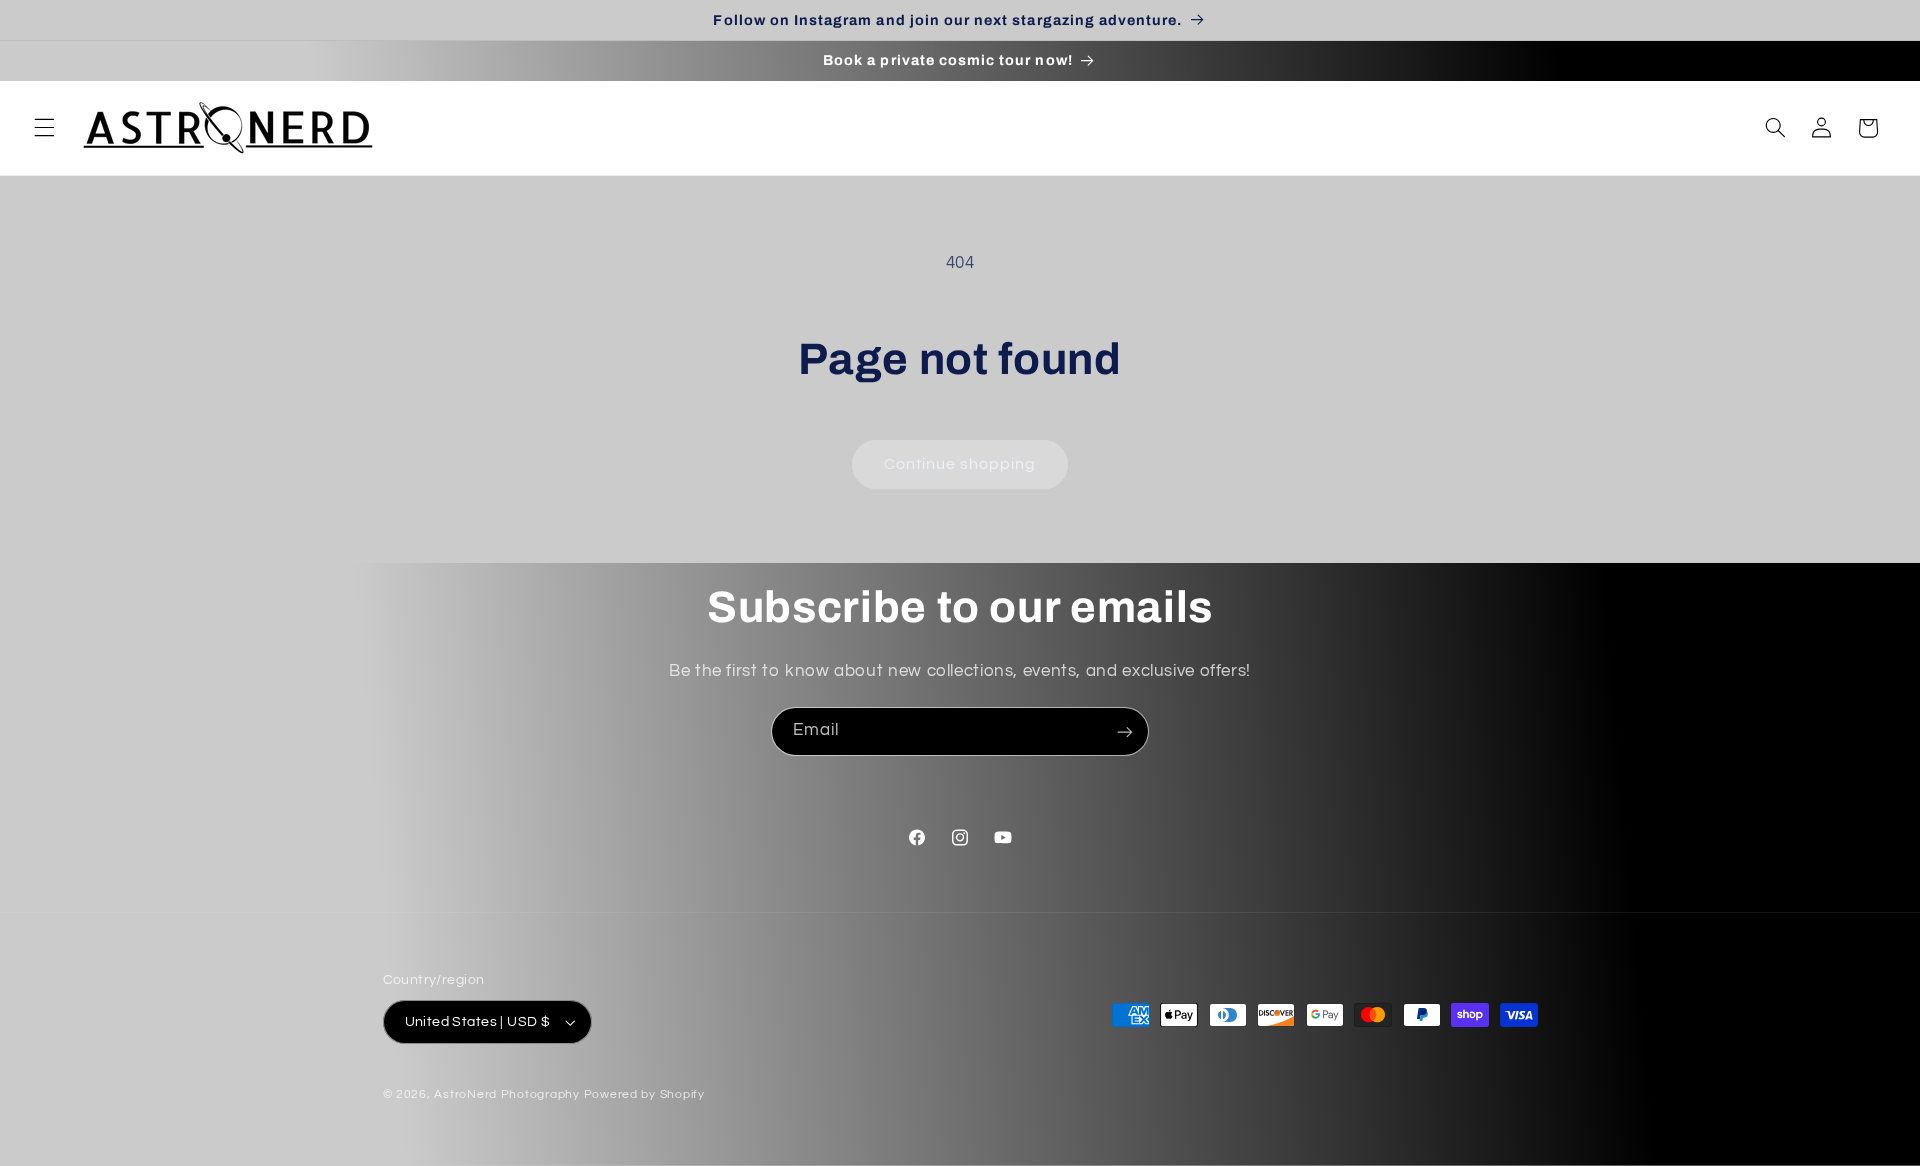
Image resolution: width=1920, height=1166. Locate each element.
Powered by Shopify (644, 1094)
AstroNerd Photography (506, 1094)
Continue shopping (960, 464)
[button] (44, 128)
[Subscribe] (1125, 731)
